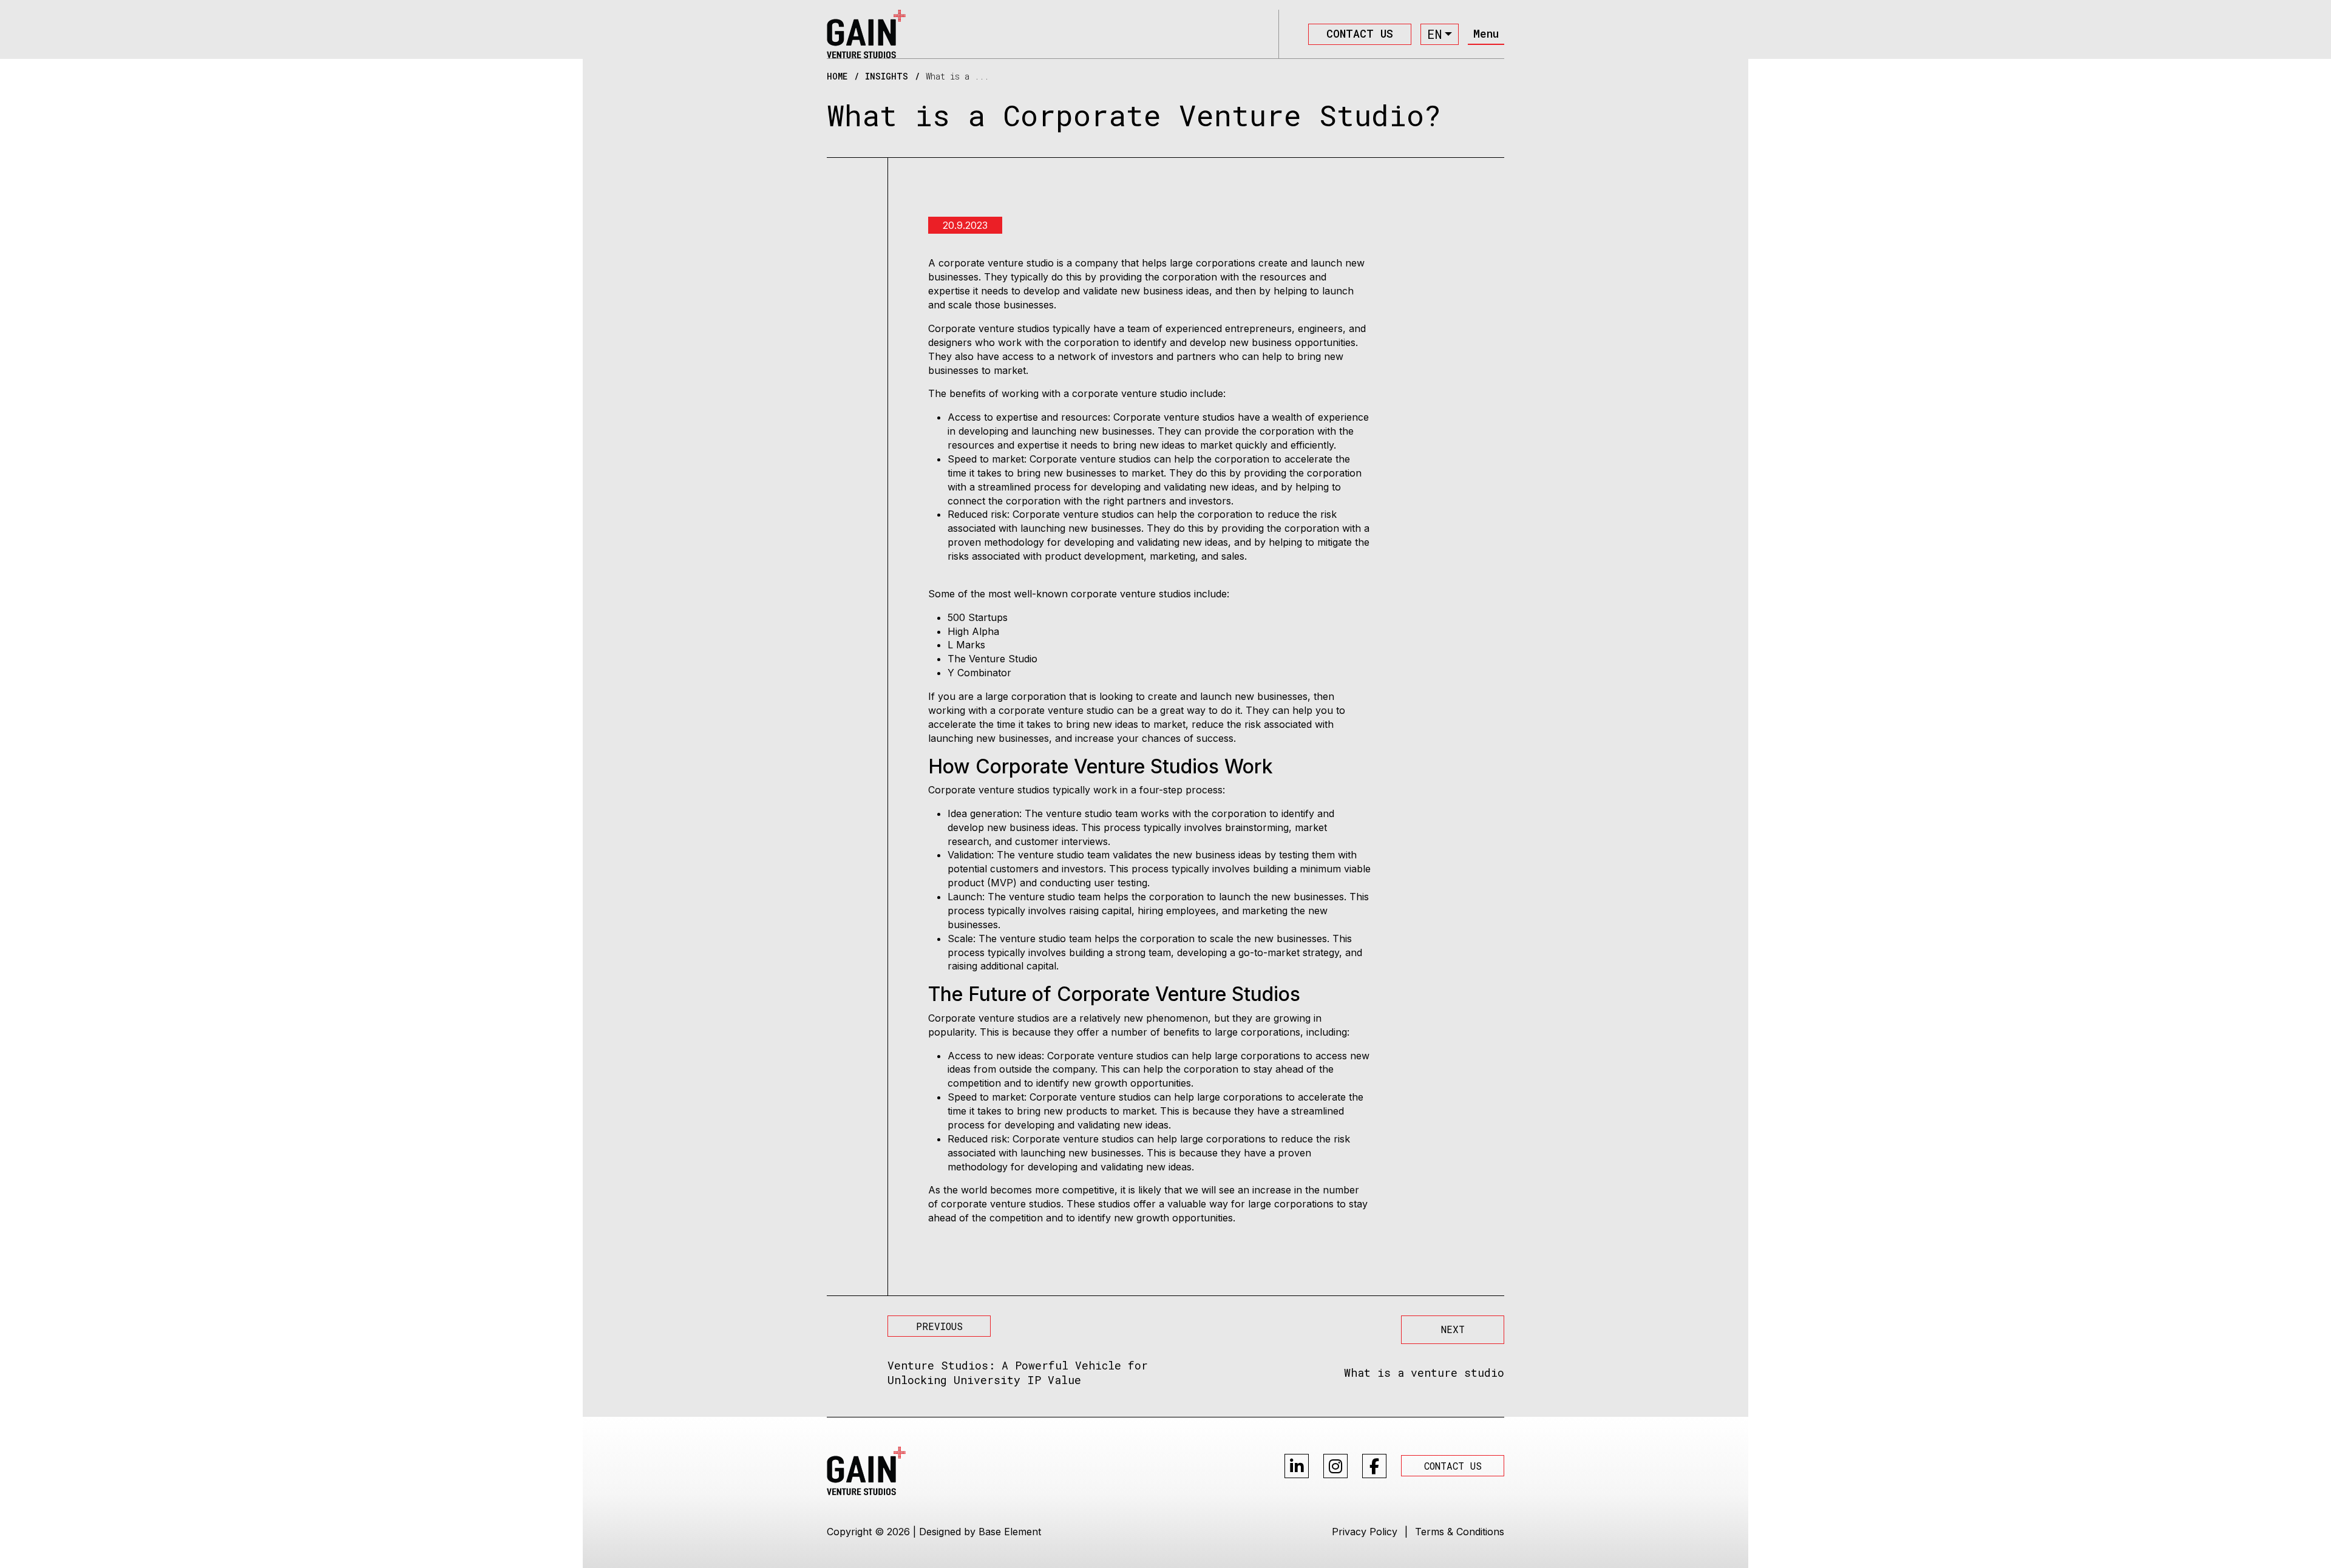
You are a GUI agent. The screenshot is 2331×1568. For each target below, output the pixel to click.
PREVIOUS (939, 1326)
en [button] (1434, 34)
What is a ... (957, 76)
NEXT (1453, 1329)
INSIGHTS (887, 76)
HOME (837, 76)
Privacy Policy (1365, 1532)
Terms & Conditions (1460, 1532)
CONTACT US (1360, 33)
